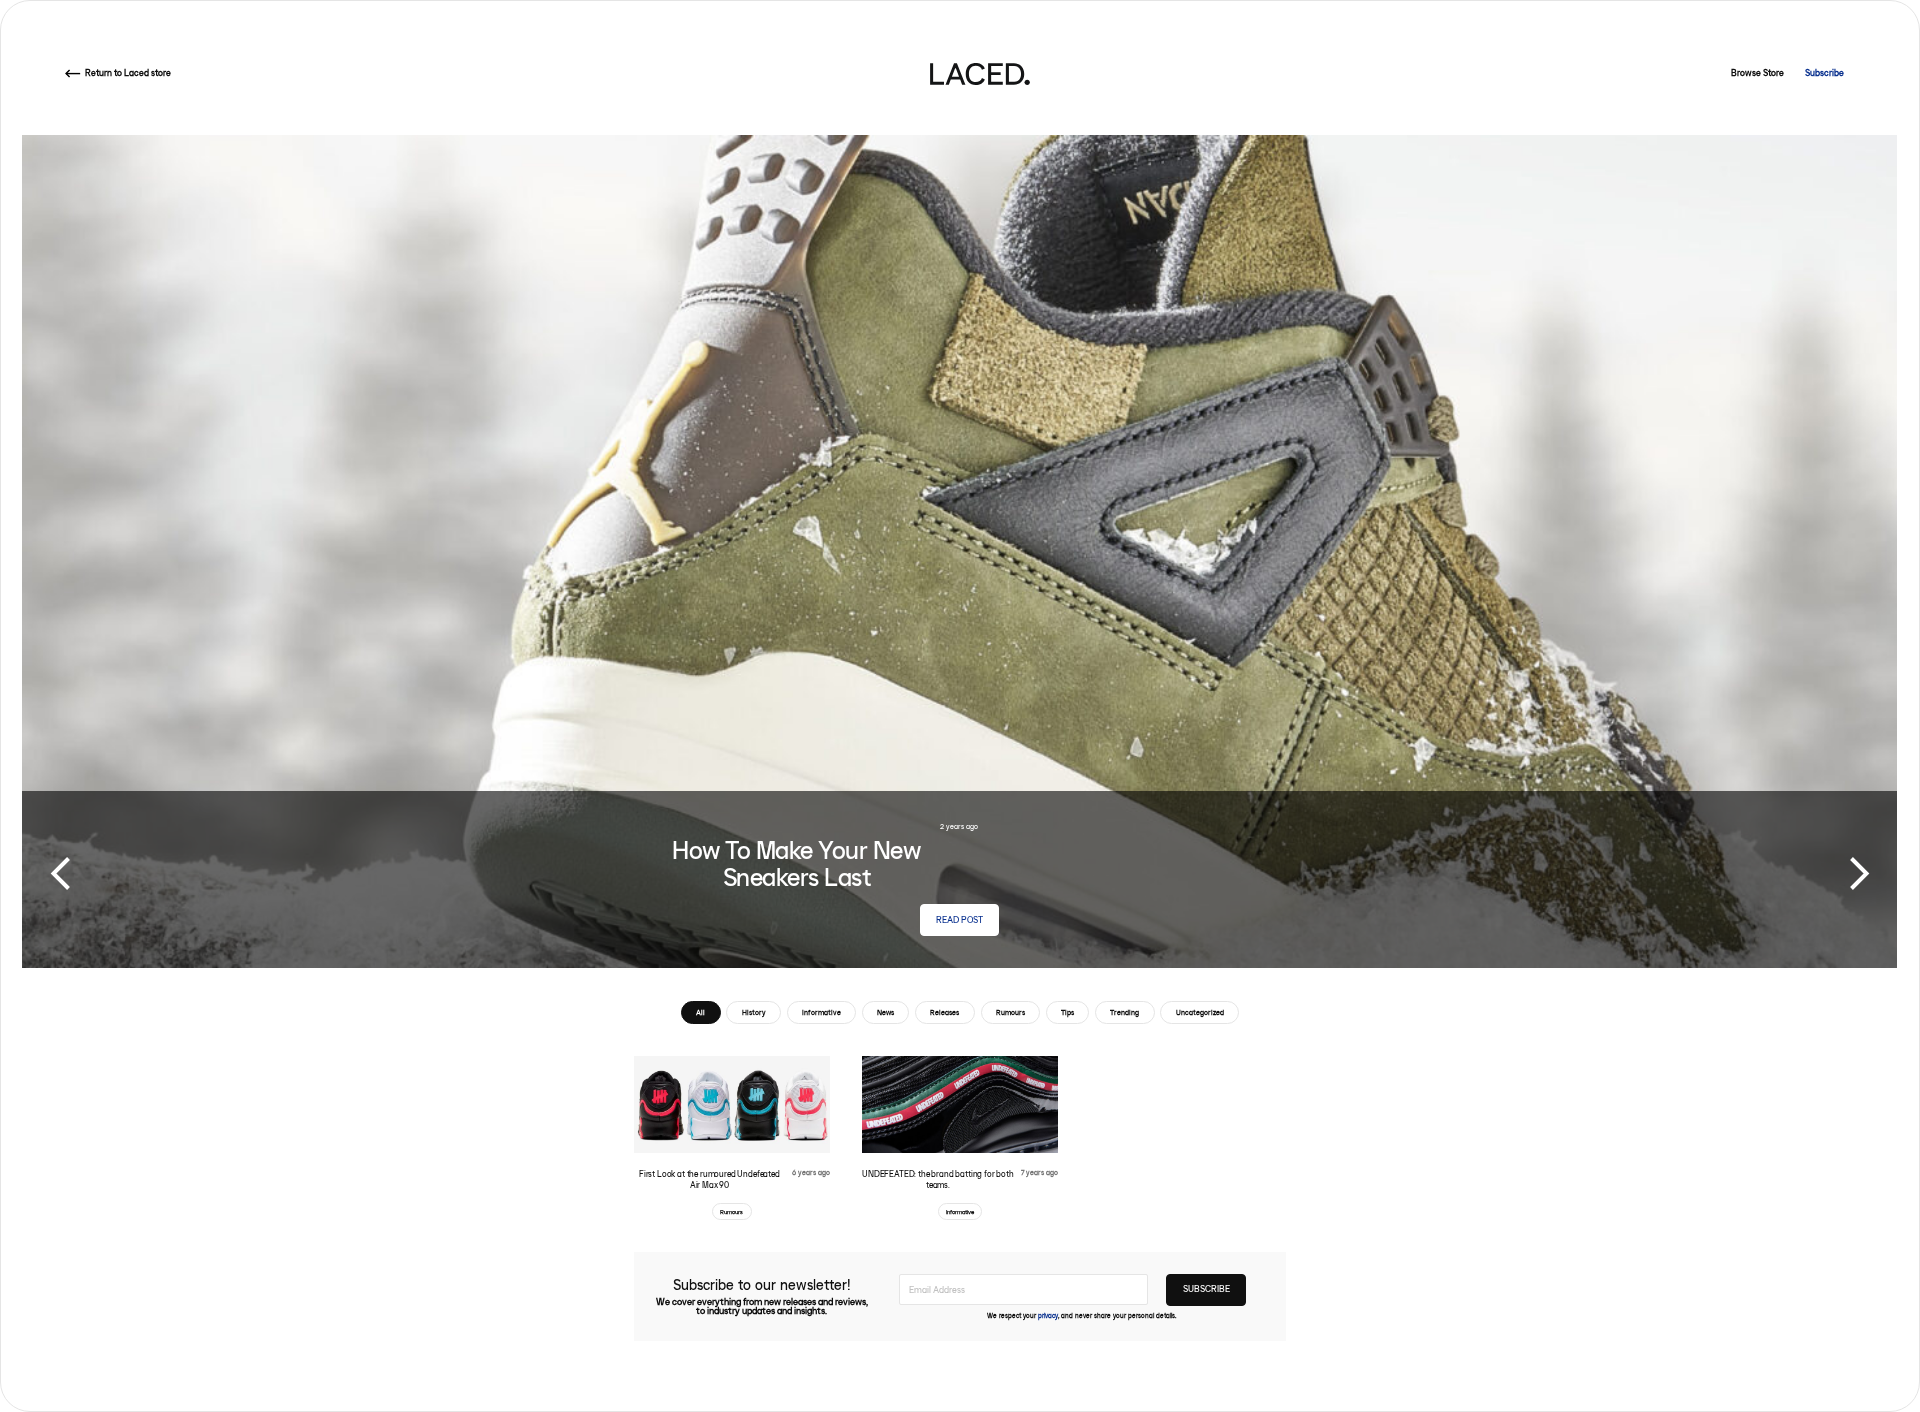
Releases (944, 1012)
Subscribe (1824, 73)
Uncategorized (1200, 1012)
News (885, 1012)
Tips (1067, 1012)
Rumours (1010, 1012)
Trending (1124, 1012)
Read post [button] (959, 919)
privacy (1048, 1316)
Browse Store (1757, 73)
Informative (821, 1012)
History (754, 1012)
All (700, 1012)
